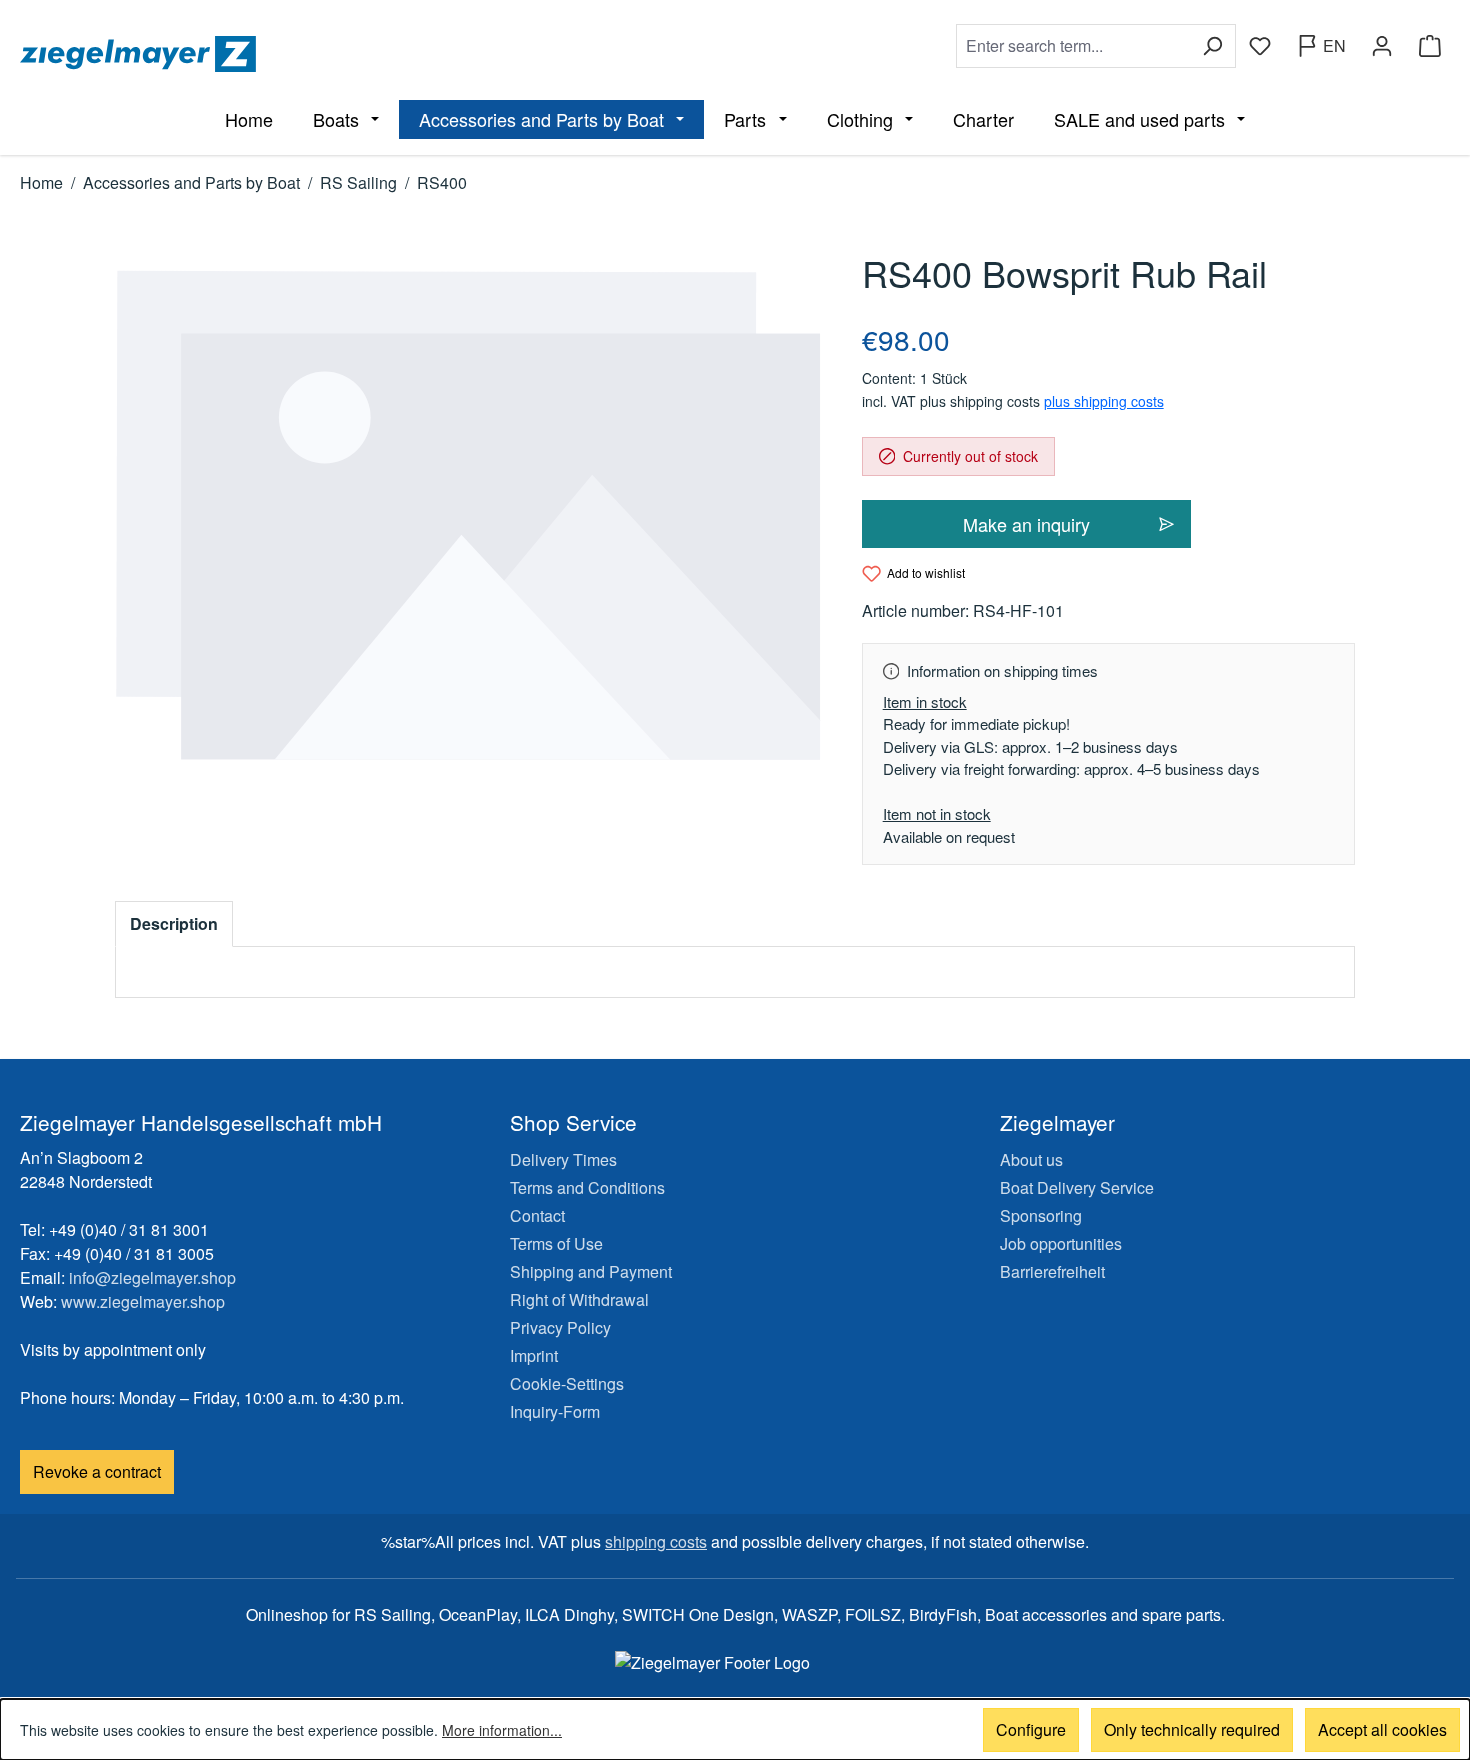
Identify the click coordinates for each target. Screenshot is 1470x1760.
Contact (537, 1215)
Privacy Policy (560, 1327)
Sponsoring (1041, 1215)
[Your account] (1382, 46)
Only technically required (1192, 1729)
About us (1031, 1159)
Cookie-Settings (567, 1383)
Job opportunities (1061, 1243)
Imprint (534, 1355)
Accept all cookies (1382, 1729)
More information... (502, 1730)
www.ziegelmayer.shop (143, 1301)
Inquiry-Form (555, 1411)
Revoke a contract (97, 1471)
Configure (1031, 1729)
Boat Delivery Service (1077, 1187)
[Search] (1212, 46)
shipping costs (656, 1541)
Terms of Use (556, 1243)
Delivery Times (563, 1159)
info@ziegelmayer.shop (152, 1277)
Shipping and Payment (591, 1271)
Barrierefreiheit (1052, 1271)
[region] (468, 515)
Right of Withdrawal (579, 1299)
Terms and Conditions (587, 1187)
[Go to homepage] (373, 54)
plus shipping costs (1104, 401)
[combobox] (1073, 46)
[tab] (174, 924)
